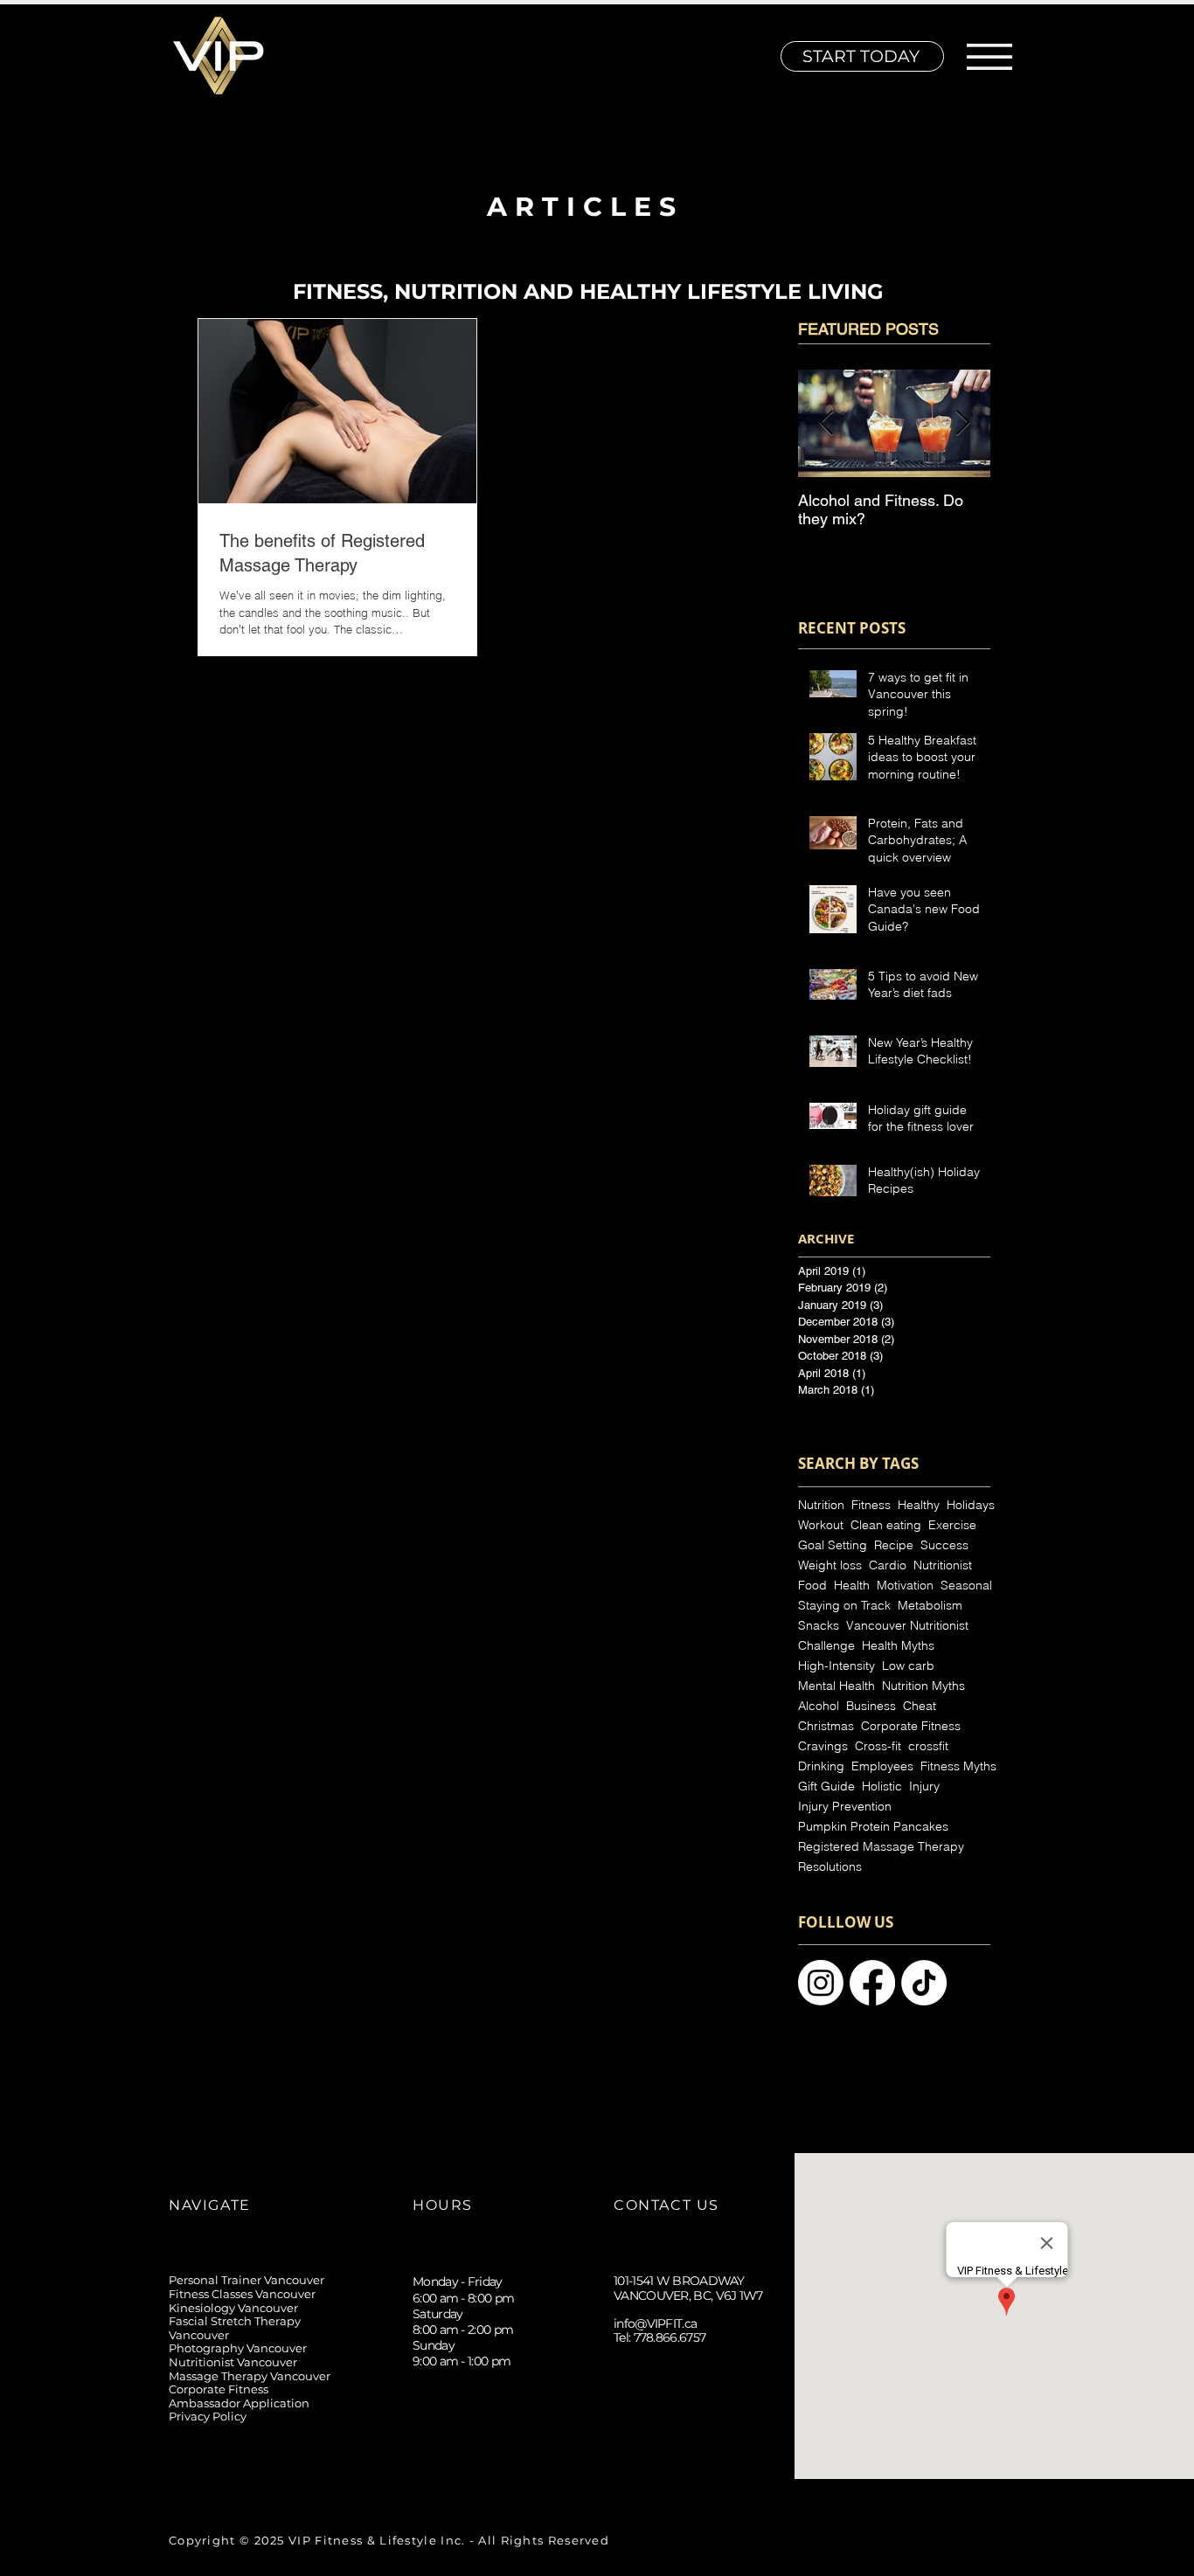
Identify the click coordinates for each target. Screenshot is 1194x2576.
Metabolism (930, 1606)
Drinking (821, 1766)
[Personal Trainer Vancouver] (821, 1983)
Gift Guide (826, 1787)
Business (871, 1706)
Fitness (871, 1505)
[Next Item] (962, 423)
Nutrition (821, 1505)
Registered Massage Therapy (881, 1847)
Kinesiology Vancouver (233, 2308)
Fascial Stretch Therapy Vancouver (235, 2328)
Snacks (819, 1626)
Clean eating (886, 1525)
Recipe (894, 1545)
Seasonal (966, 1586)
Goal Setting (833, 1545)
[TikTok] (666, 2458)
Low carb (908, 1666)
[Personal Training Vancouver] (872, 1983)
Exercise (952, 1525)
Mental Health (836, 1686)
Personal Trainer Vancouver (246, 2280)
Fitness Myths (958, 1766)
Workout (821, 1525)
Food (812, 1586)
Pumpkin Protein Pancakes (873, 1827)
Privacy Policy (208, 2416)
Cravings (823, 1746)
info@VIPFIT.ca (655, 2323)
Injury (924, 1787)
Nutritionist (943, 1565)
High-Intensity (836, 1666)
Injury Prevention (845, 1807)
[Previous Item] (826, 423)
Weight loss (830, 1565)
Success (944, 1545)
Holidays (971, 1505)
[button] (989, 57)
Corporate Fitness (911, 1726)
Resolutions (830, 1867)
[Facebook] (706, 2458)
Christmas (826, 1726)
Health (852, 1586)
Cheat (920, 1706)
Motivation (905, 1586)
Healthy (919, 1505)
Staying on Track (844, 1606)
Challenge (826, 1646)
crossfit (928, 1746)
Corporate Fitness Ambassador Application (239, 2396)
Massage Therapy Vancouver (250, 2376)
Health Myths (898, 1646)
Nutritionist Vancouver (233, 2362)
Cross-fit (878, 1746)
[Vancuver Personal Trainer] (924, 1983)
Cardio (888, 1565)
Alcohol (819, 1706)
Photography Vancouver (238, 2348)
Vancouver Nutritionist (907, 1626)
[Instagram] (627, 2458)
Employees (882, 1766)
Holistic (882, 1787)
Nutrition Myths (923, 1686)
